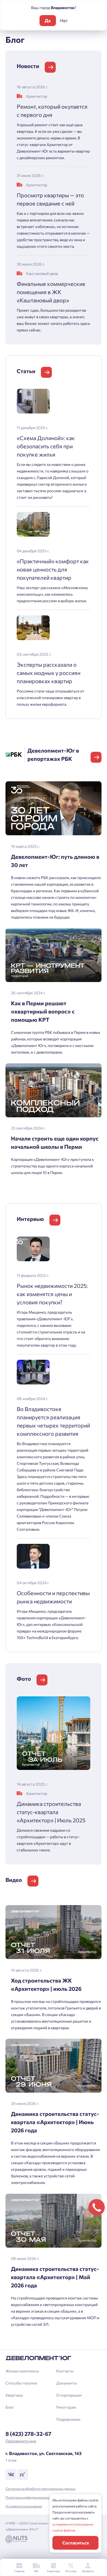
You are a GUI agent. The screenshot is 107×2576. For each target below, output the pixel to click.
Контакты (65, 2371)
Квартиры (14, 2395)
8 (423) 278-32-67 (28, 2434)
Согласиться (76, 2543)
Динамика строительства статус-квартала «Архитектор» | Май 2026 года (55, 2277)
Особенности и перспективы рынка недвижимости (53, 1597)
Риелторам (66, 2407)
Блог (10, 2407)
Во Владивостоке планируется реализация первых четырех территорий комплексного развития (53, 1421)
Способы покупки (21, 2383)
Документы (67, 2383)
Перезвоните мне (21, 2441)
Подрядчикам (68, 2419)
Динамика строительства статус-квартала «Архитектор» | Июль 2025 (51, 1812)
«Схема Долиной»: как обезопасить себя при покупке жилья (46, 446)
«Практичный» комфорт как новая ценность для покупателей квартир (53, 569)
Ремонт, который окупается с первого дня (52, 111)
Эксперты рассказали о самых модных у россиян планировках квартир (49, 673)
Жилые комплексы (22, 2371)
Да (48, 20)
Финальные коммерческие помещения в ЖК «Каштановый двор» (51, 292)
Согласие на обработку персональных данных (40, 2488)
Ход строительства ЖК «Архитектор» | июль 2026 (46, 1984)
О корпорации (69, 2395)
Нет (64, 20)
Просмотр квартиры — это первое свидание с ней (50, 199)
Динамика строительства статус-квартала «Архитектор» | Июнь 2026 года (55, 2122)
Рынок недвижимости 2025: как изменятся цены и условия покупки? (52, 1294)
